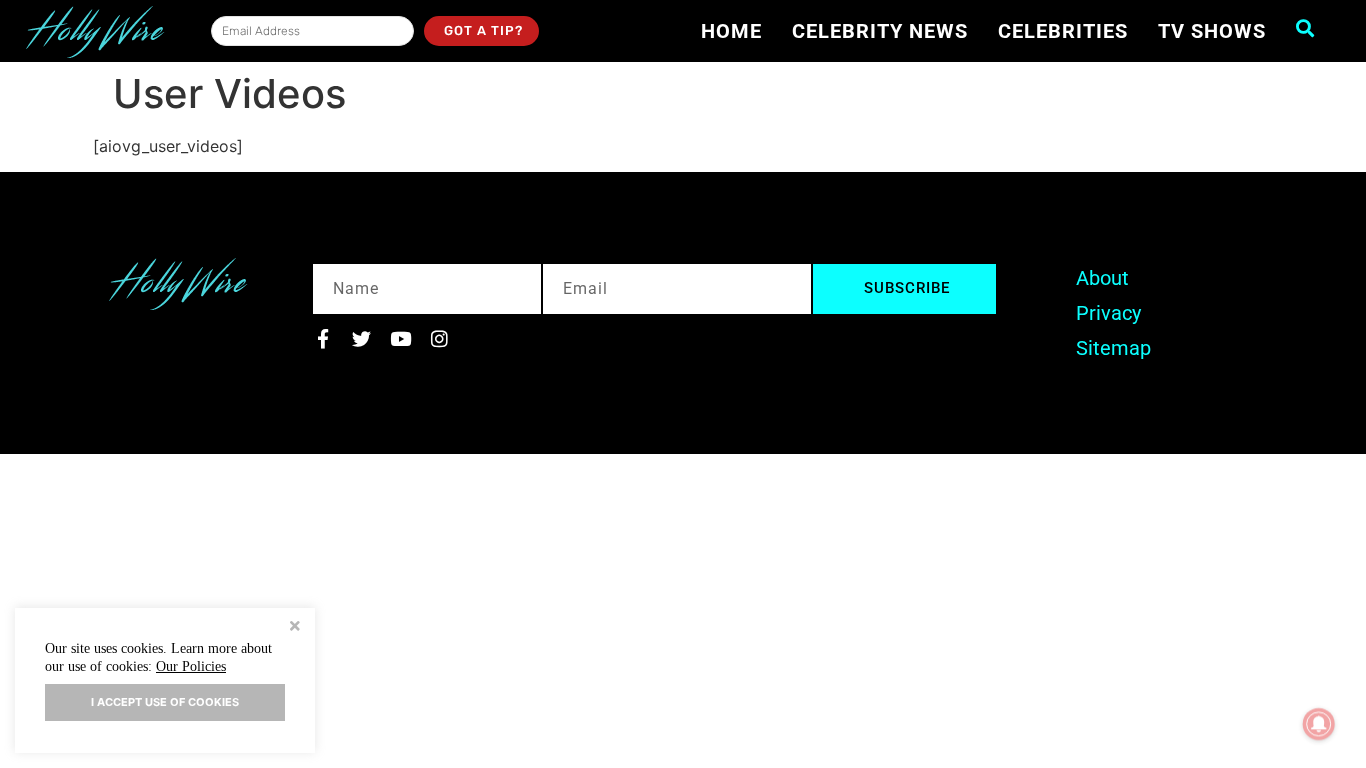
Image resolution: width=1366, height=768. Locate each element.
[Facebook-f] (322, 338)
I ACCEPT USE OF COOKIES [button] (165, 702)
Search (1311, 28)
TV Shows (1212, 31)
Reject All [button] (295, 628)
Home (731, 31)
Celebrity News (880, 31)
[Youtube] (400, 338)
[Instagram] (439, 338)
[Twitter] (361, 338)
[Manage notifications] (1319, 724)
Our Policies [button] (191, 666)
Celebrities (1063, 31)
